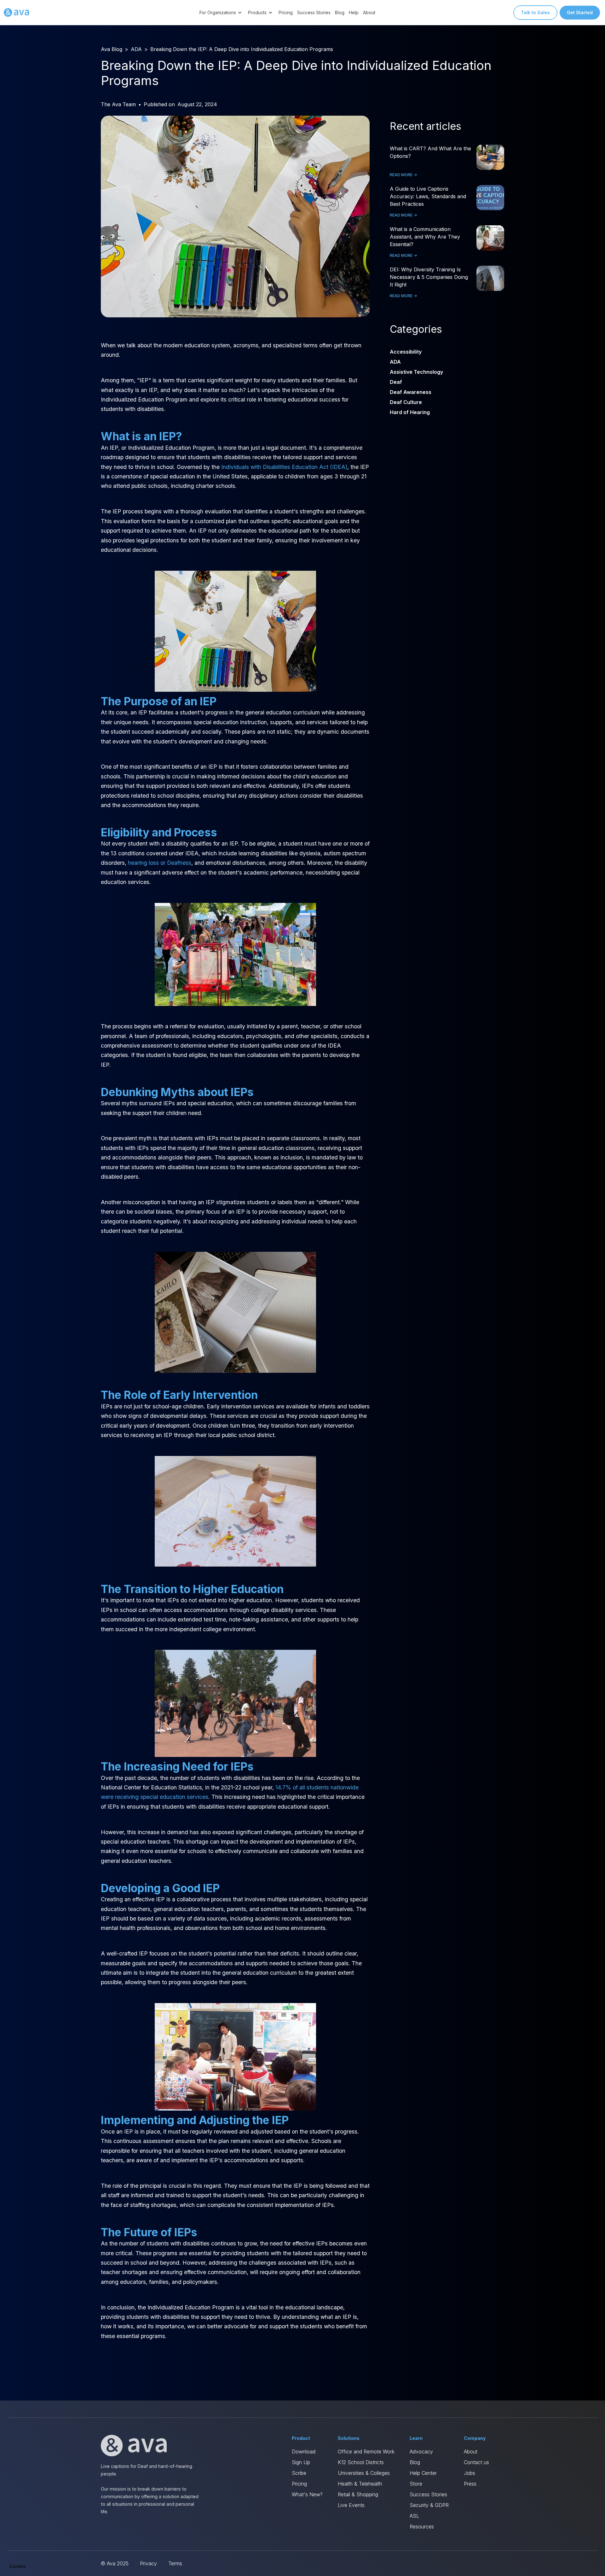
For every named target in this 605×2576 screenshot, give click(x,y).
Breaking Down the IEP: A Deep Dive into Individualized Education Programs (242, 49)
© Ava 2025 (115, 2563)
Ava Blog (112, 49)
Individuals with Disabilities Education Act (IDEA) (284, 467)
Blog (340, 12)
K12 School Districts (361, 2462)
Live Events (351, 2505)
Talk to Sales (535, 12)
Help (354, 12)
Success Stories (314, 12)
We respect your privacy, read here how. (47, 2523)
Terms (175, 2563)
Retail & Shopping (358, 2494)
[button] (222, 12)
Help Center (423, 2473)
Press (470, 2484)
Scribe (299, 2473)
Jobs (470, 2473)
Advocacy (421, 2452)
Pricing (286, 12)
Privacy (148, 2563)
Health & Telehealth (360, 2484)
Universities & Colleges (364, 2473)
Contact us (476, 2462)
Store (416, 2484)
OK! (117, 2544)
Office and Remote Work (366, 2452)
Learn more (72, 2544)
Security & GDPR (429, 2505)
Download (304, 2452)
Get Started (580, 12)
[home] (16, 13)
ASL (414, 2516)
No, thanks (28, 2544)
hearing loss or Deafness (160, 863)
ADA (136, 49)
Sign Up (301, 2462)
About (369, 12)
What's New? (307, 2494)
